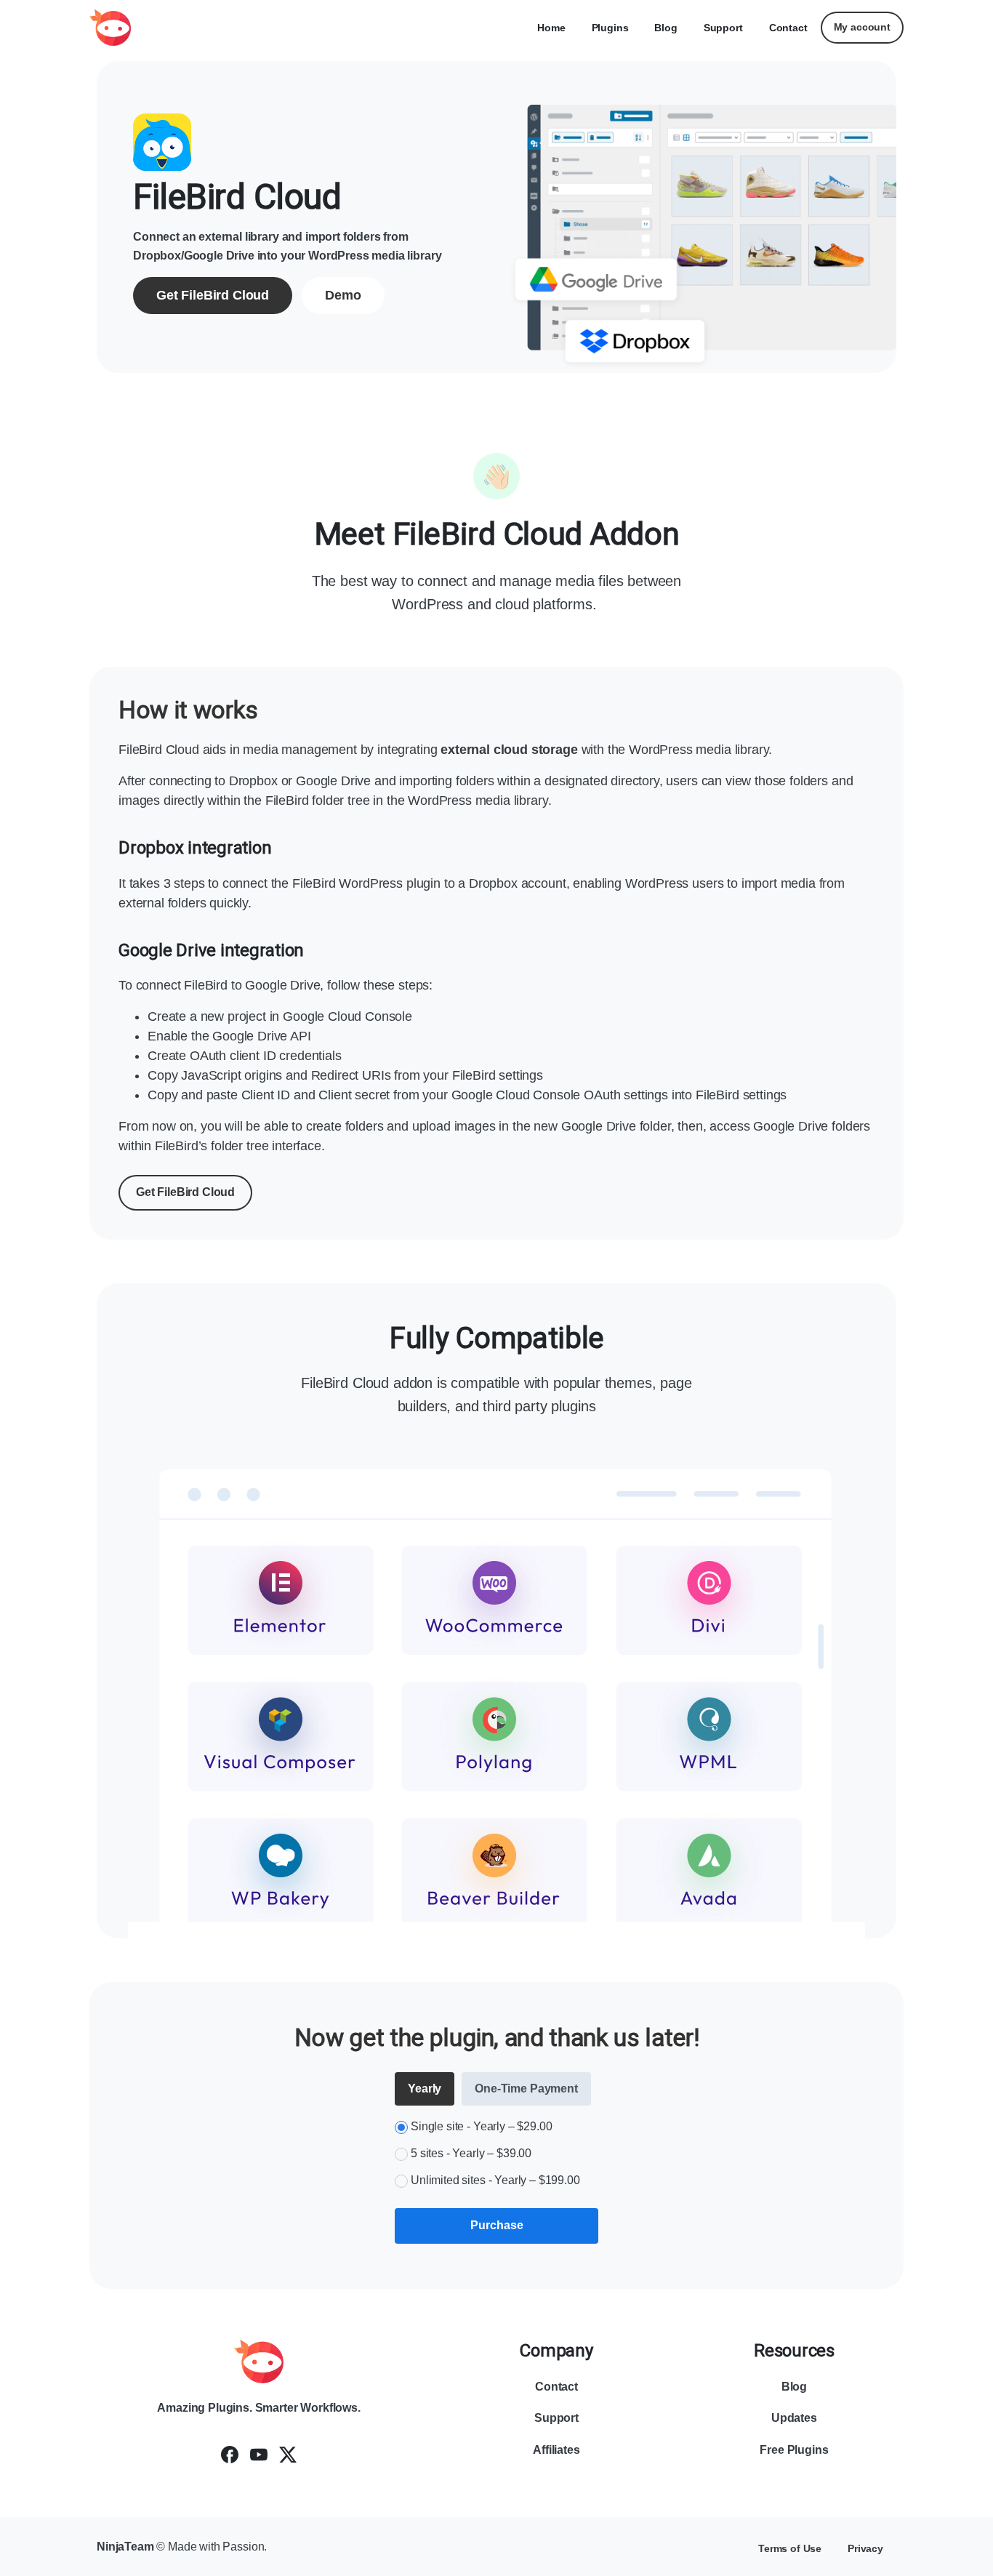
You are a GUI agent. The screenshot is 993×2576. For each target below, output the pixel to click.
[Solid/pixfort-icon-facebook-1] (230, 2455)
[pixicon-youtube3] (259, 2455)
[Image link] (259, 2362)
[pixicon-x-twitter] (288, 2455)
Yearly (425, 2089)
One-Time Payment (526, 2089)
